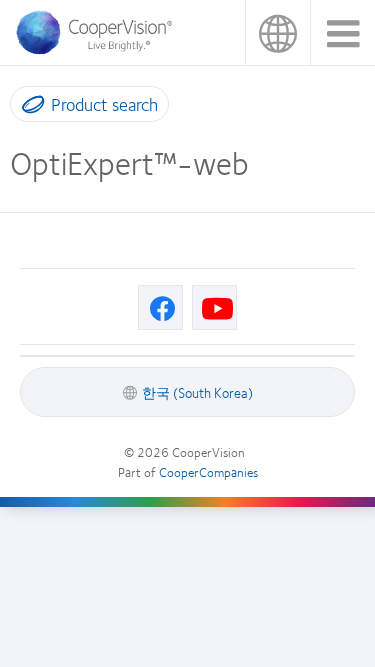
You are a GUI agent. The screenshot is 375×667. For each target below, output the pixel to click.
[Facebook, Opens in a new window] (160, 307)
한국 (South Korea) (277, 32)
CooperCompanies (208, 472)
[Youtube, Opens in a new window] (214, 307)
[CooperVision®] (100, 49)
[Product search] (28, 108)
